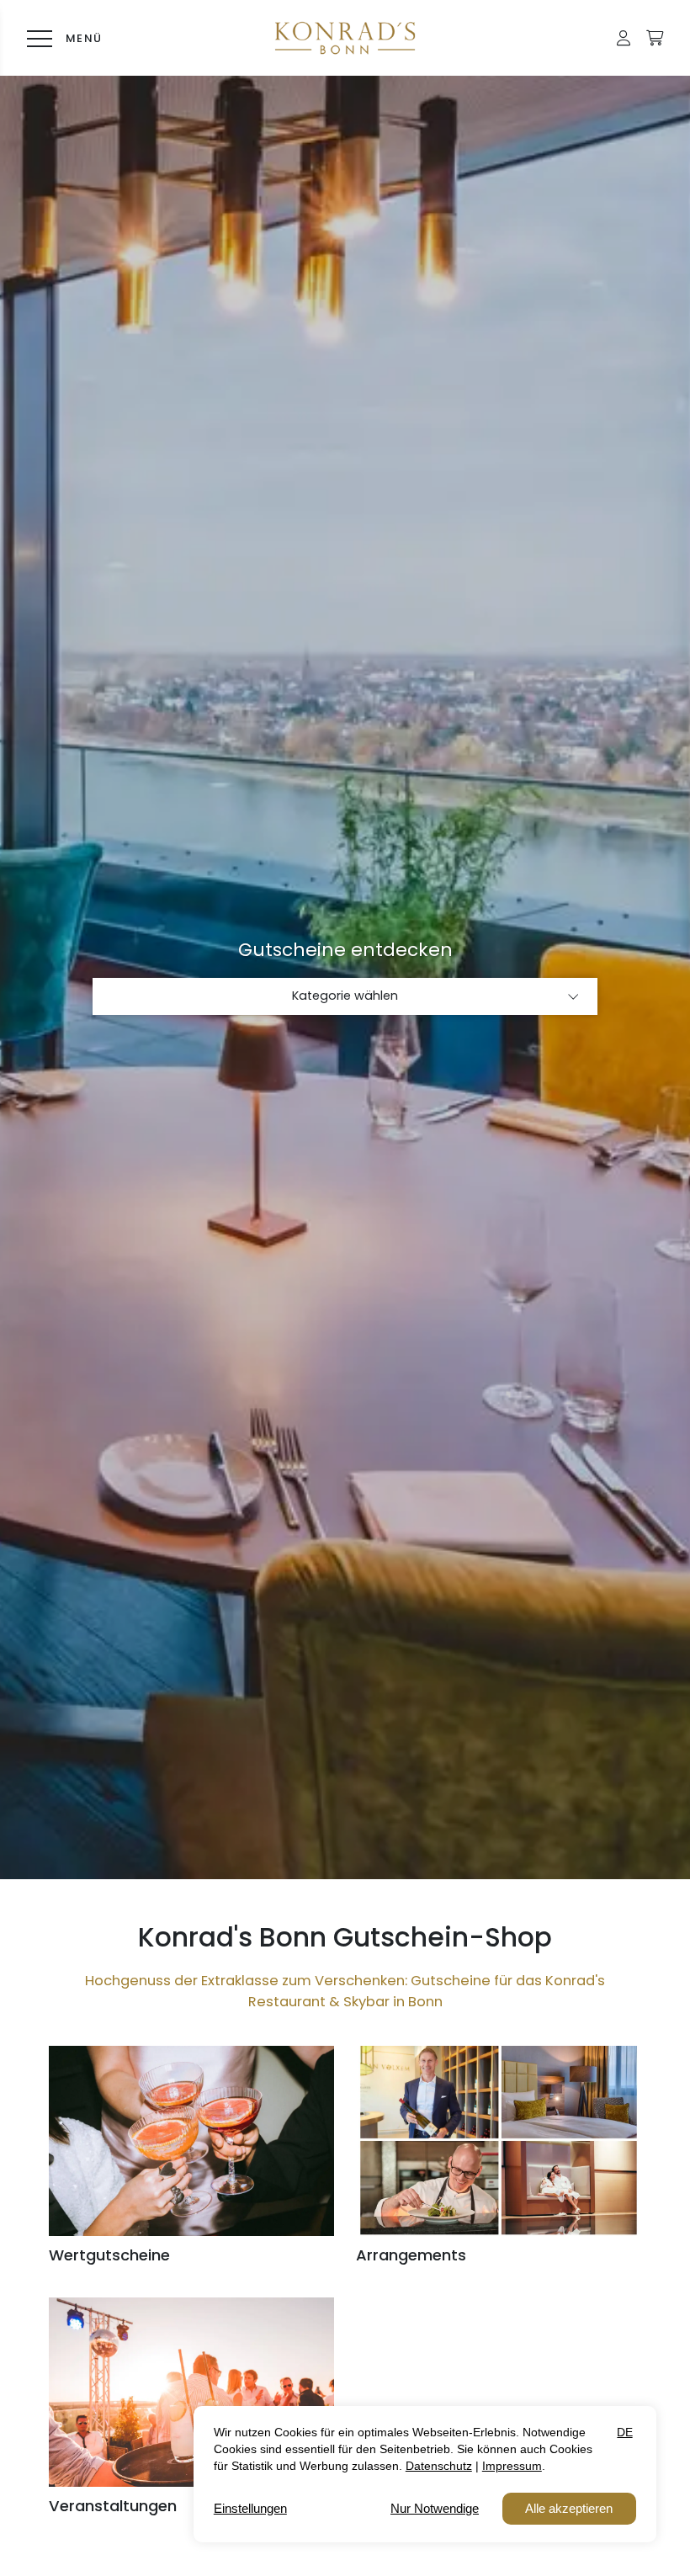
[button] (624, 38)
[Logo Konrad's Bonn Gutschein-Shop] (345, 38)
